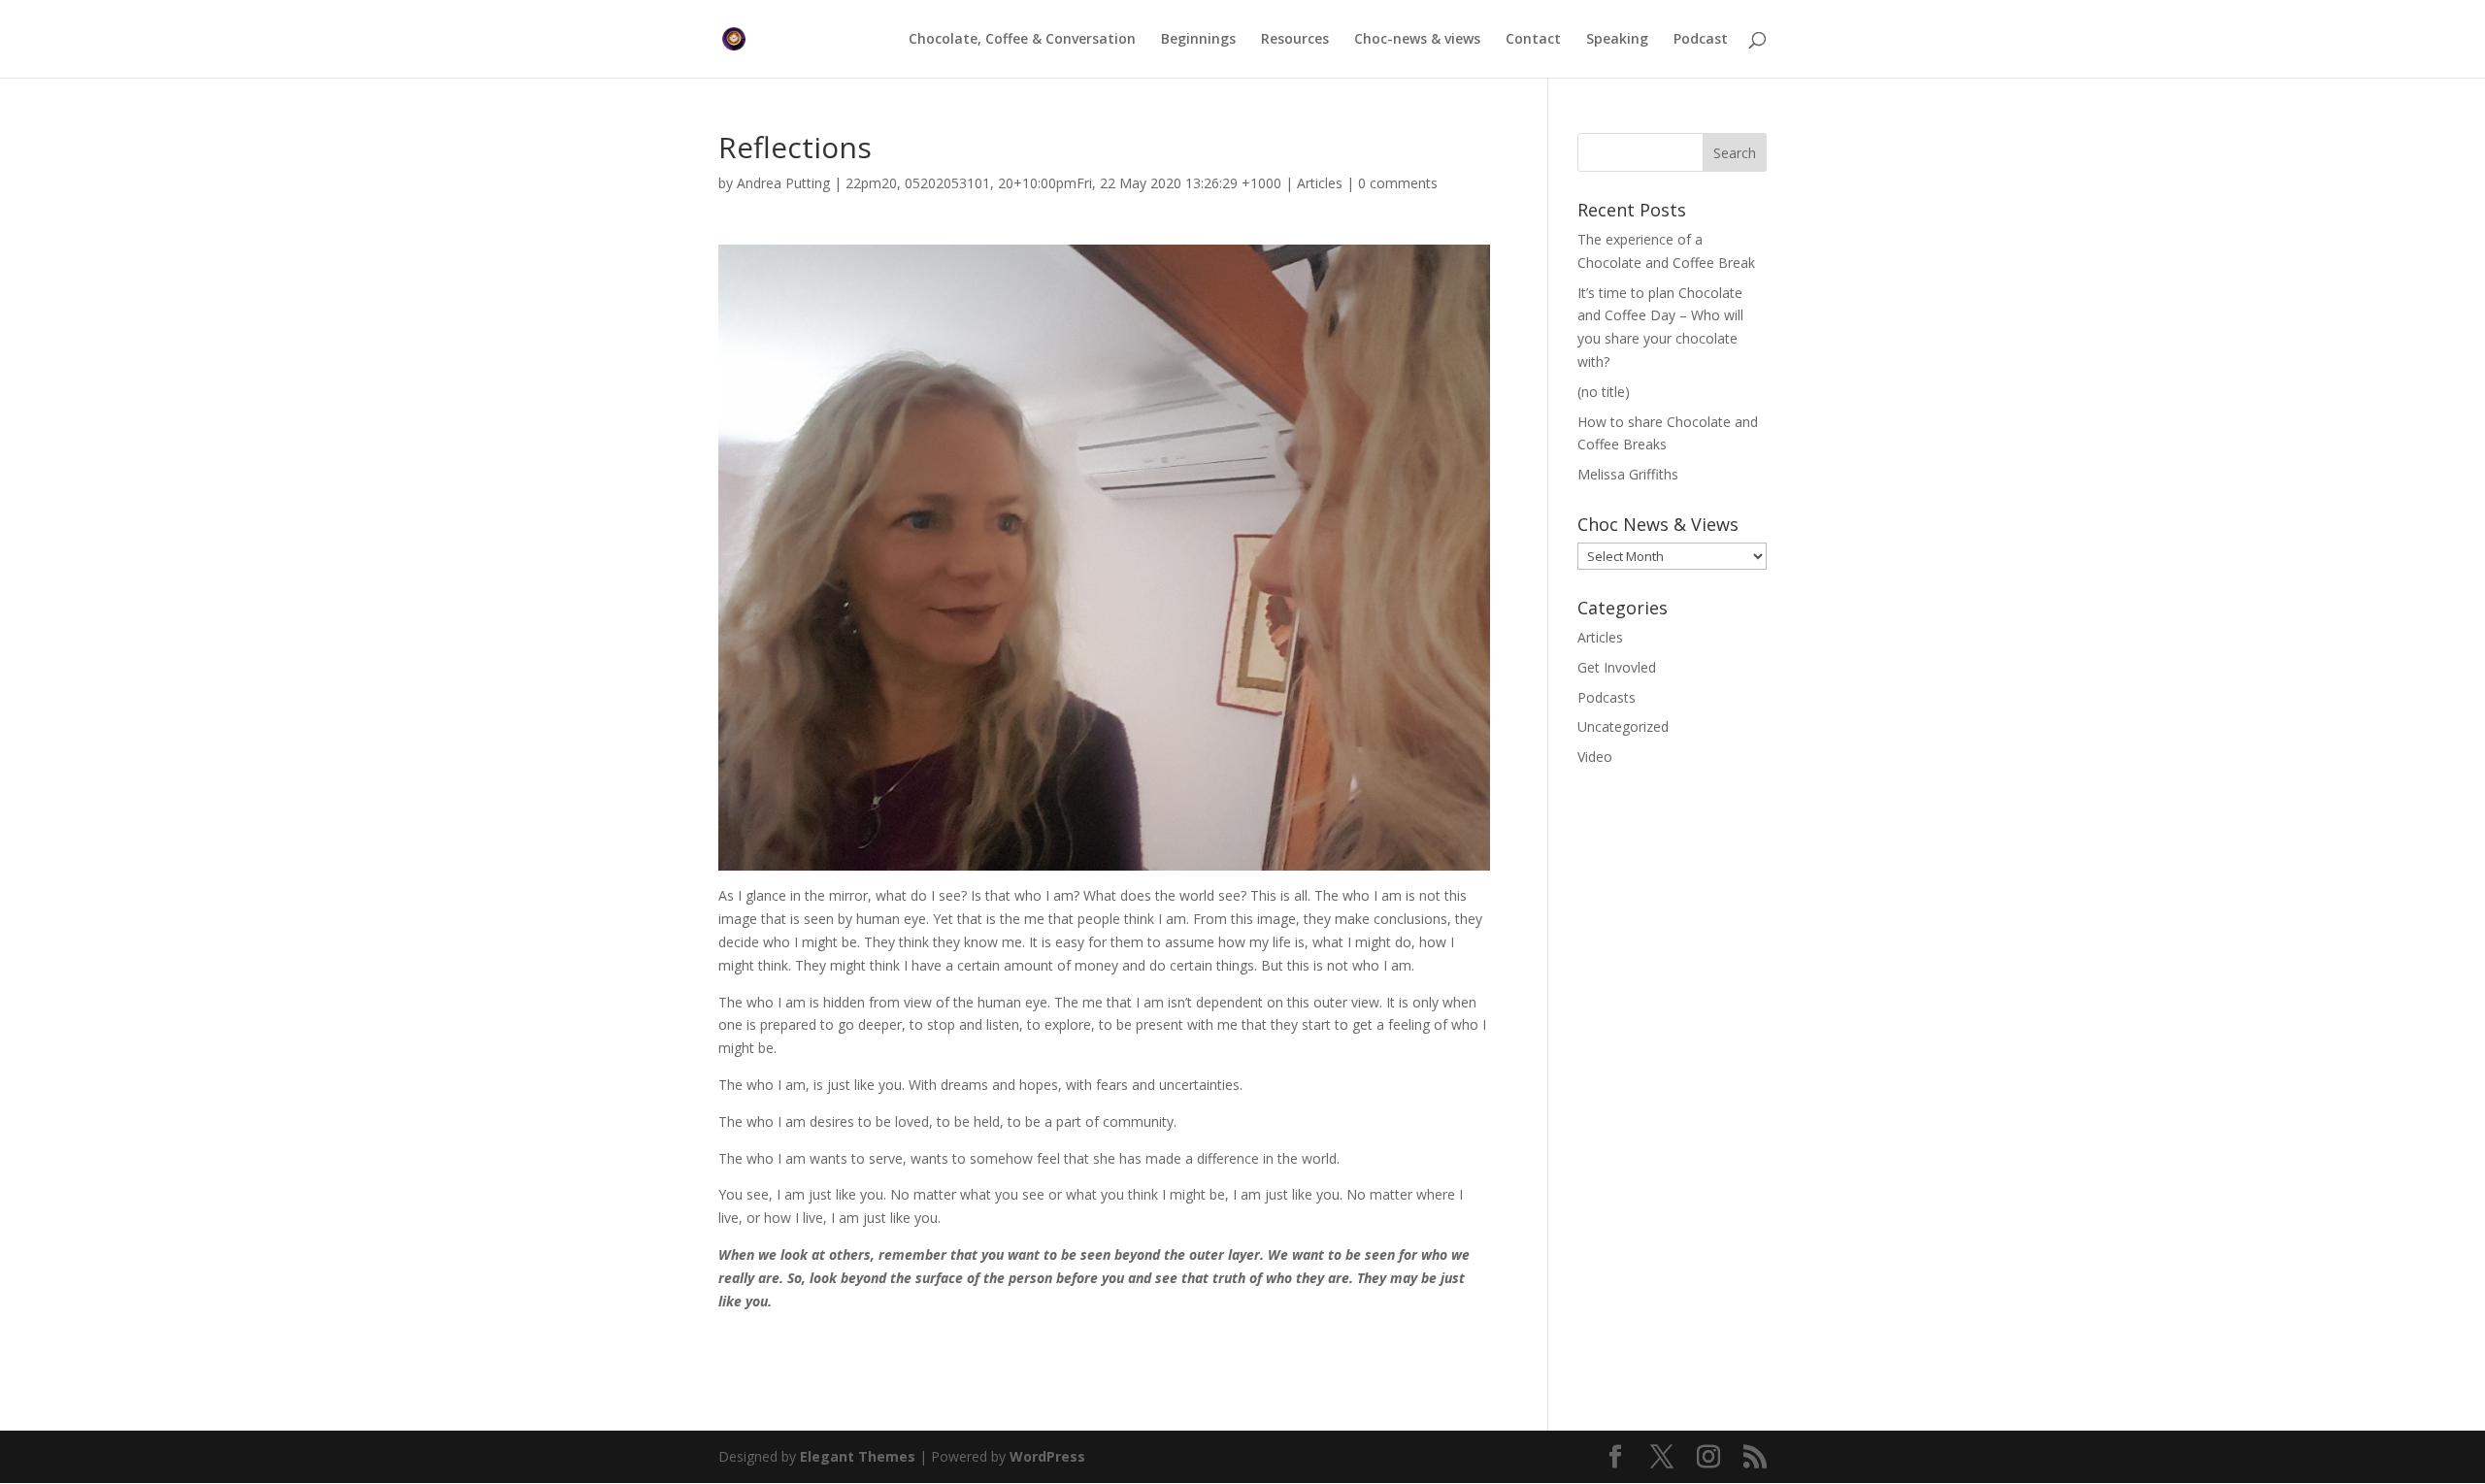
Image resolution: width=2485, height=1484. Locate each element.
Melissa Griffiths (1628, 474)
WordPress (1047, 1456)
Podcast (1701, 40)
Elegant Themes (858, 1456)
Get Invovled (1617, 667)
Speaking (1617, 40)
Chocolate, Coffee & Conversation (1022, 40)
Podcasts (1607, 697)
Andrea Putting (783, 183)
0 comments (1398, 183)
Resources (1295, 40)
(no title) (1604, 392)
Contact (1533, 40)
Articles (1320, 183)
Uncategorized (1623, 726)
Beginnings (1198, 40)
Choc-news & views (1417, 40)
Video (1595, 757)
